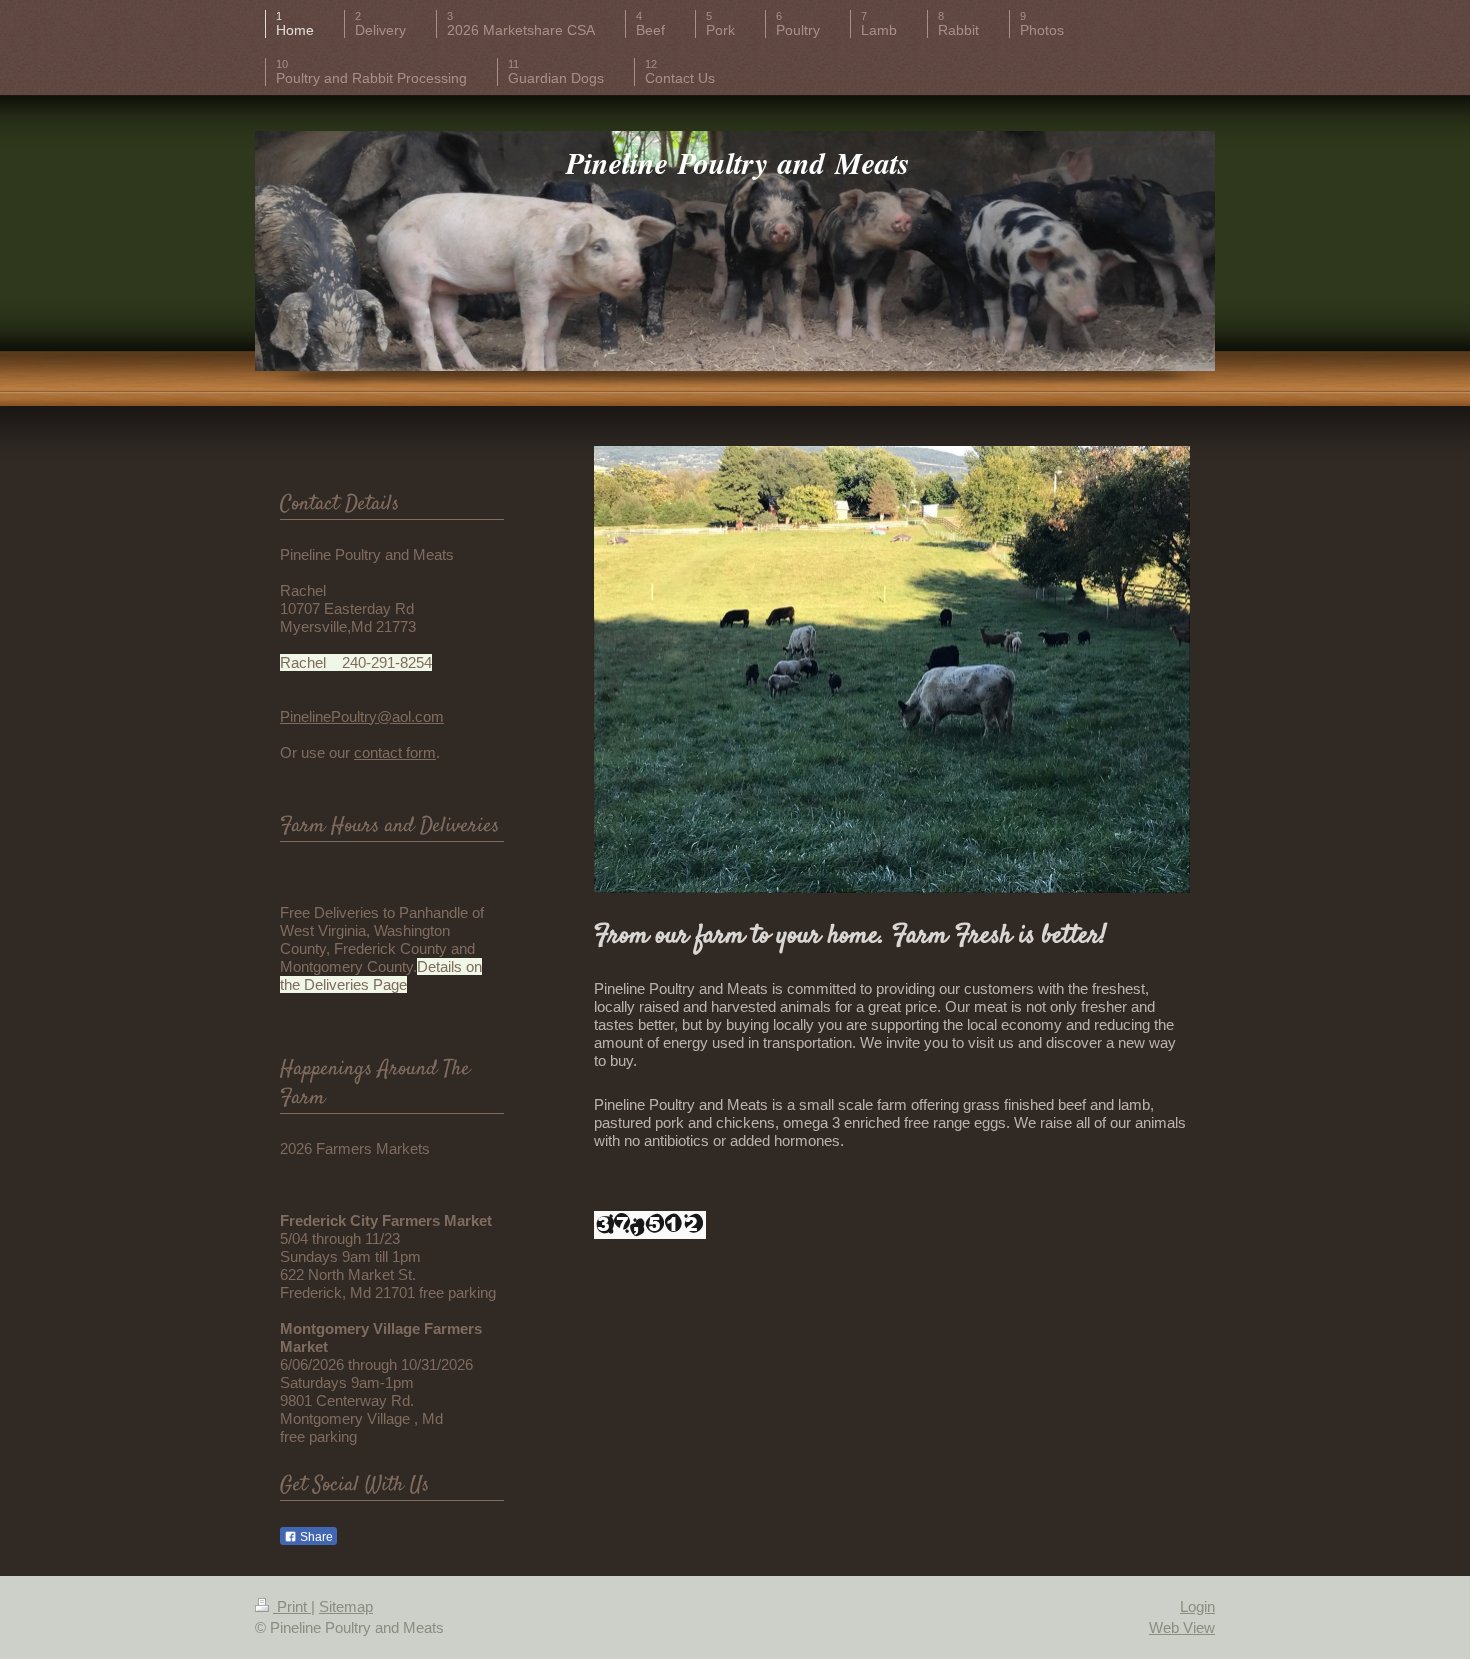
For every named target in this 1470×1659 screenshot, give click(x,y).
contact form (395, 752)
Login (1197, 1606)
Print (292, 1606)
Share (315, 1537)
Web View (1182, 1627)
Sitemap (346, 1606)
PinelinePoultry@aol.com (362, 716)
